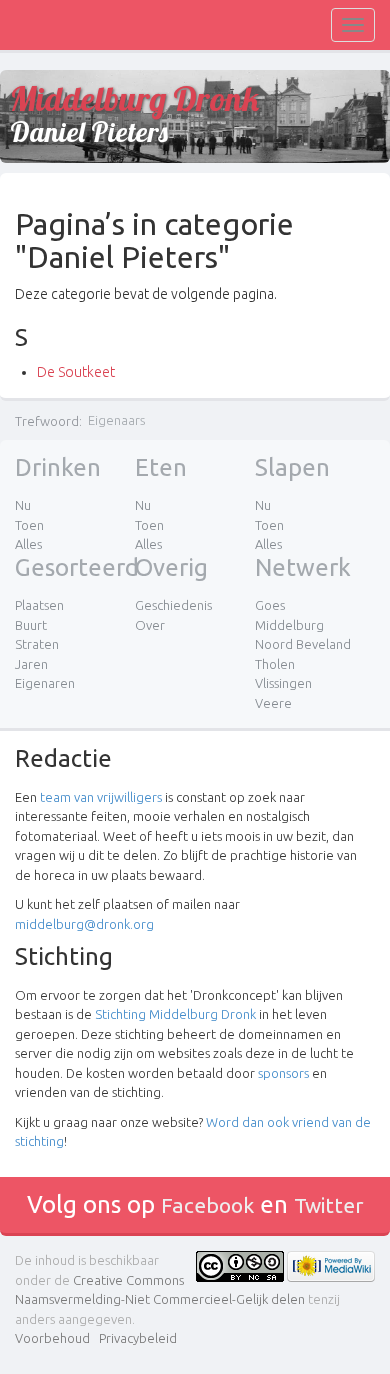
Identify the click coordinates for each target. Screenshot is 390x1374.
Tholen (275, 664)
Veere (273, 703)
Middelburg (289, 625)
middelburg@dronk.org (84, 924)
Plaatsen (39, 605)
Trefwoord (47, 420)
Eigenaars (116, 420)
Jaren (31, 664)
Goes (270, 605)
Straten (37, 644)
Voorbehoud (52, 1338)
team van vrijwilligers (101, 797)
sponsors (283, 1073)
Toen (29, 525)
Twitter (329, 1205)
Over (150, 625)
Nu (23, 505)
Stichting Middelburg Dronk (175, 1014)
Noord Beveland (303, 644)
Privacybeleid (138, 1338)
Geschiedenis (173, 605)
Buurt (31, 625)
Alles (28, 544)
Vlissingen (283, 683)
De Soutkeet (76, 372)
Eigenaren (45, 683)
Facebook (207, 1205)
